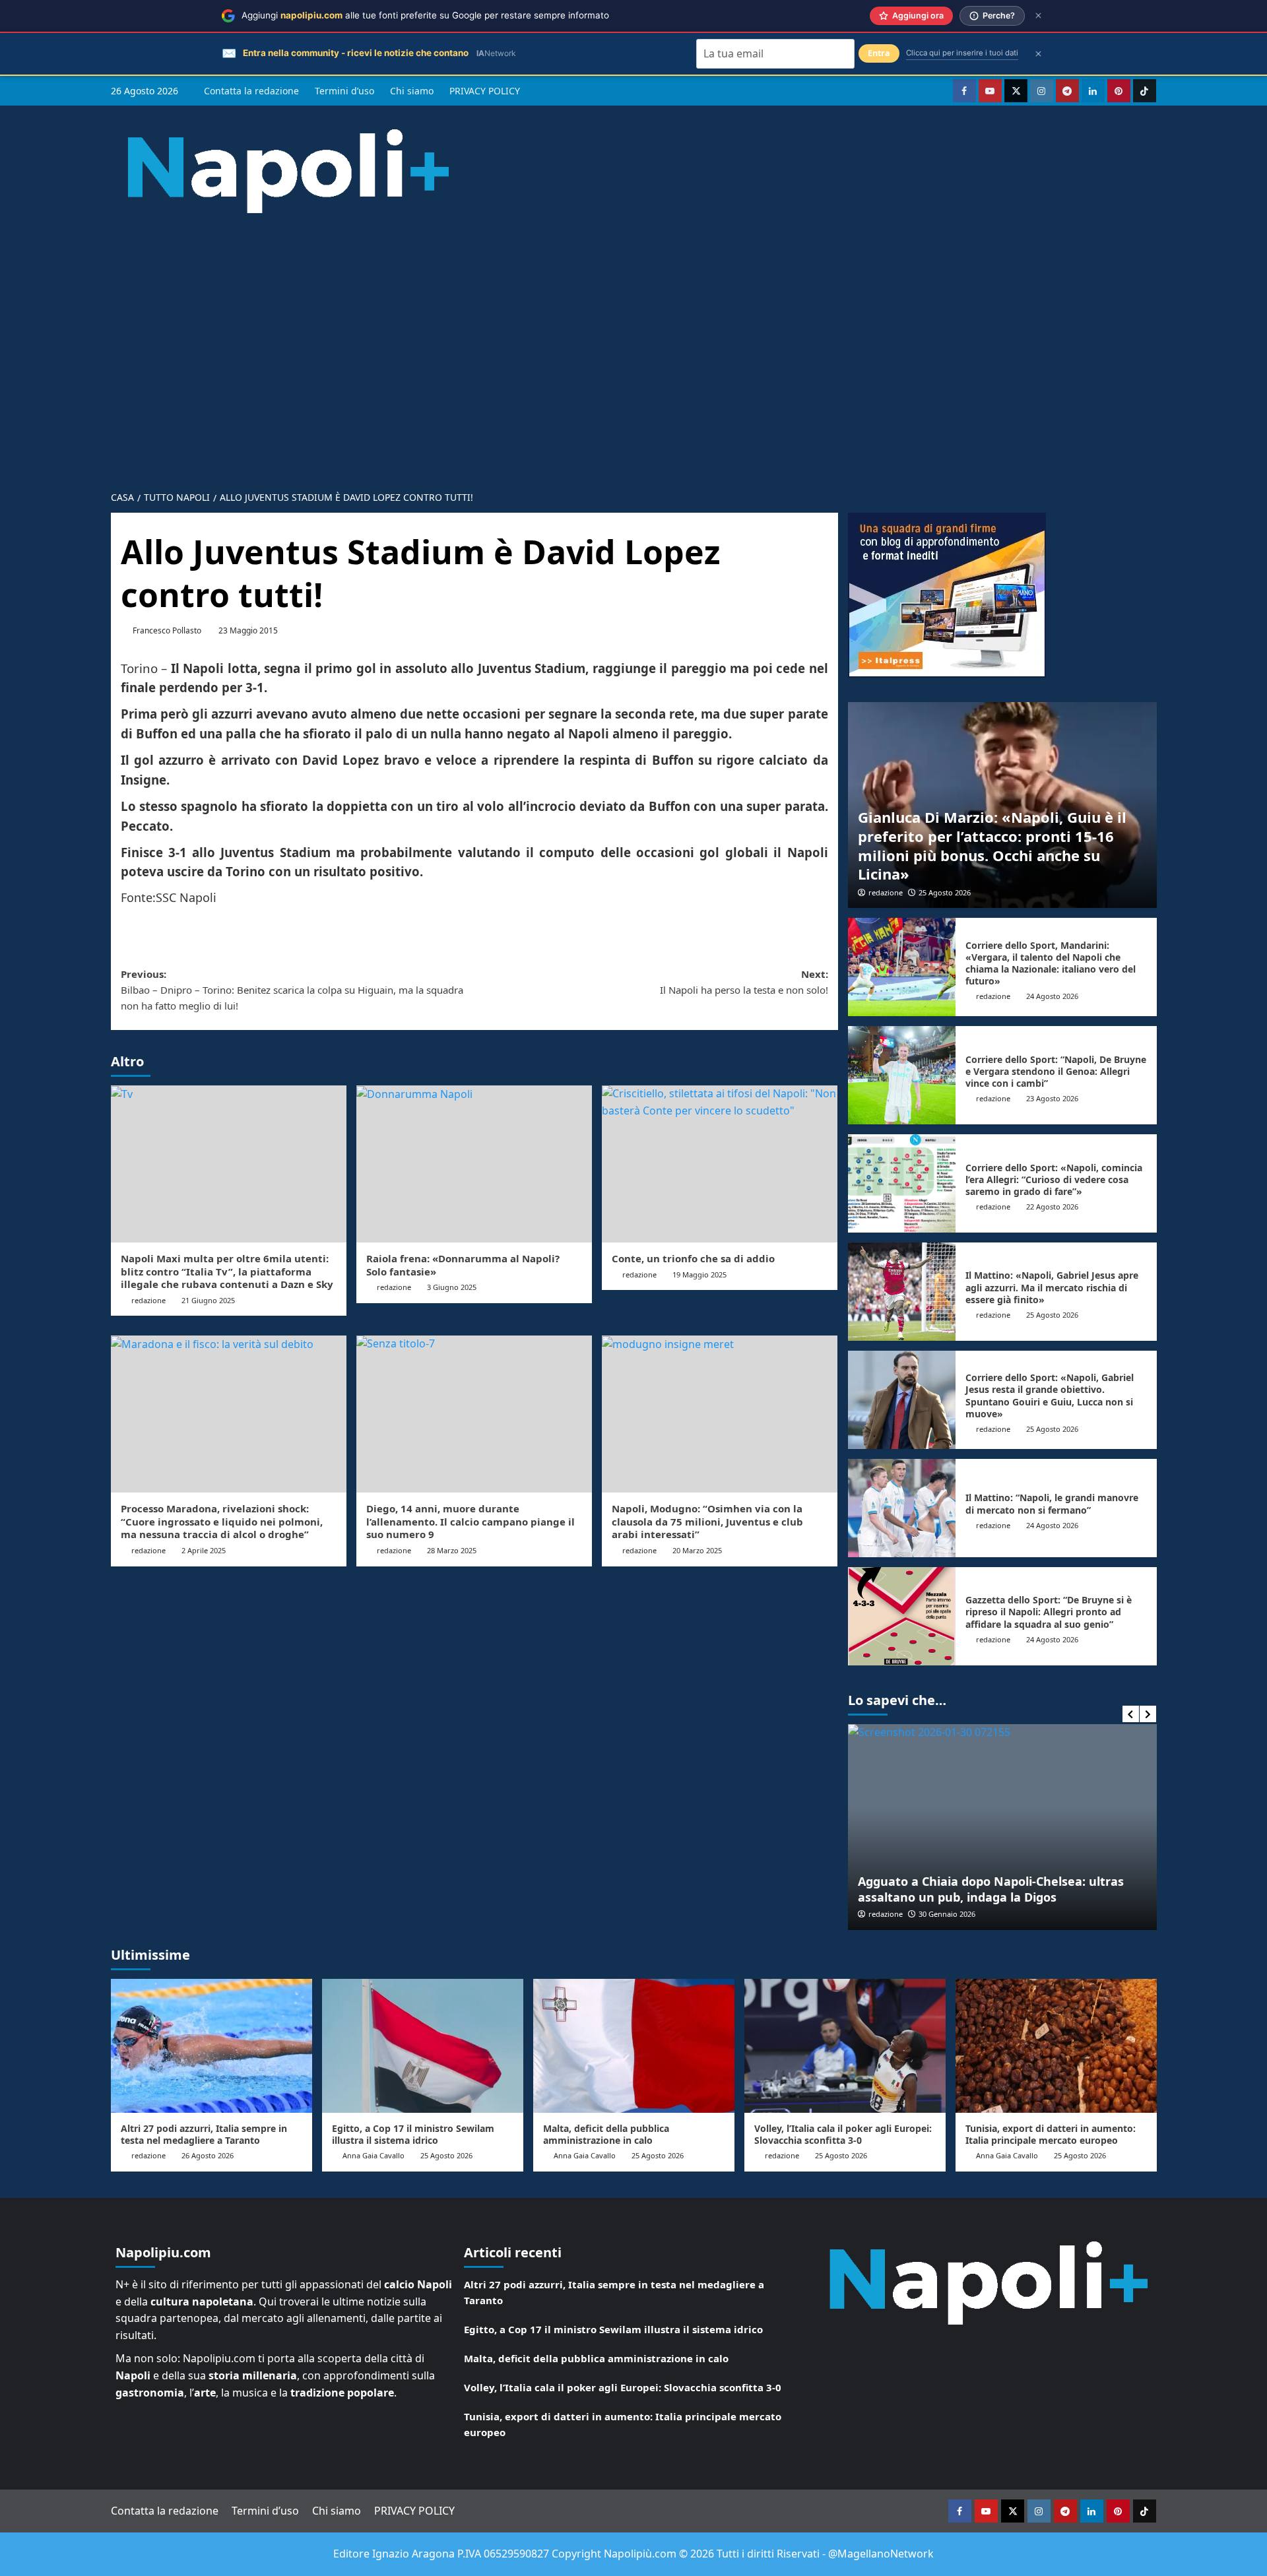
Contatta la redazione (251, 91)
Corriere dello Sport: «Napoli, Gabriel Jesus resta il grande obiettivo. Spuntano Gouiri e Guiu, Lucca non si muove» (1050, 1396)
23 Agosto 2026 (1052, 1098)
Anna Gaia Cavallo (374, 2155)
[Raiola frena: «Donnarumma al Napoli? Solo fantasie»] (474, 1164)
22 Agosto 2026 (1052, 1207)
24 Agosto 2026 (1052, 996)
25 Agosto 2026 (945, 892)
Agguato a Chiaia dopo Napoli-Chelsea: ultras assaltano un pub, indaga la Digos (991, 1889)
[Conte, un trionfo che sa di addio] (720, 1164)
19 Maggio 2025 (699, 1274)
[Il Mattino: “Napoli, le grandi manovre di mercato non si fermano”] (902, 1508)
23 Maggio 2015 (248, 630)
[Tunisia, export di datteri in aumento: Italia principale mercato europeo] (1056, 2046)
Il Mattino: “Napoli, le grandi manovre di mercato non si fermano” (1052, 1503)
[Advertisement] (633, 342)
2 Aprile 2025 (204, 1550)
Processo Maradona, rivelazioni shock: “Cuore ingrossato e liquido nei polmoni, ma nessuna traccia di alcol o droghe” (222, 1521)
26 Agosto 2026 (208, 2155)
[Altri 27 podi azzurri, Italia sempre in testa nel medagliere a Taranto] (211, 2046)
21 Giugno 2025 (208, 1300)
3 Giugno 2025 (452, 1287)
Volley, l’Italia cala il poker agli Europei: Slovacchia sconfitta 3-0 (843, 2134)
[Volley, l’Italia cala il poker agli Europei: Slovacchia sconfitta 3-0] (845, 2046)
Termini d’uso (344, 91)
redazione (148, 1300)
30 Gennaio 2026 (947, 1914)
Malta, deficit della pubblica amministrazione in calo (606, 2134)
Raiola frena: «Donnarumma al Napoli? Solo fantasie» (463, 1265)
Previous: (292, 990)
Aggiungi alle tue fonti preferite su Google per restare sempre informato (425, 15)
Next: (744, 982)
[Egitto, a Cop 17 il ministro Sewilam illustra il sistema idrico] (423, 2046)
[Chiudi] (1038, 16)
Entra (879, 53)
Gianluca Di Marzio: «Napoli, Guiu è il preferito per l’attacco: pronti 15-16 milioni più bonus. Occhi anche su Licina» (992, 845)
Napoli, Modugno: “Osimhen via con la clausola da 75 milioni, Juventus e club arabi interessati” (707, 1521)
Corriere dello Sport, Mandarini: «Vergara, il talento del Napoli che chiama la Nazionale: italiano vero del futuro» (1051, 963)
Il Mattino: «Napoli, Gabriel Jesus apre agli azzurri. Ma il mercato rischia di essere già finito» (1052, 1287)
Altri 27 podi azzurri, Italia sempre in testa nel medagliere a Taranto (204, 2134)
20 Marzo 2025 (697, 1550)
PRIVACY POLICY (485, 91)
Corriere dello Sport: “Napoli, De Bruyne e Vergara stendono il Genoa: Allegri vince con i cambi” (1056, 1071)
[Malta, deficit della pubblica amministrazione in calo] (634, 2046)
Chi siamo (412, 91)
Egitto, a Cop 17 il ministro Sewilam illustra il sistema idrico (413, 2134)
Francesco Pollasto (167, 630)
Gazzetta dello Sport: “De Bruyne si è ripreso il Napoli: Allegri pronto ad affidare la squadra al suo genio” (1049, 1612)
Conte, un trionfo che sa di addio (693, 1258)
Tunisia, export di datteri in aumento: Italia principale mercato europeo (1051, 2134)
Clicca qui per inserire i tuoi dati (962, 53)
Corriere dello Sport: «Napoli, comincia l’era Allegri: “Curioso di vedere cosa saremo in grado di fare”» (1054, 1179)
